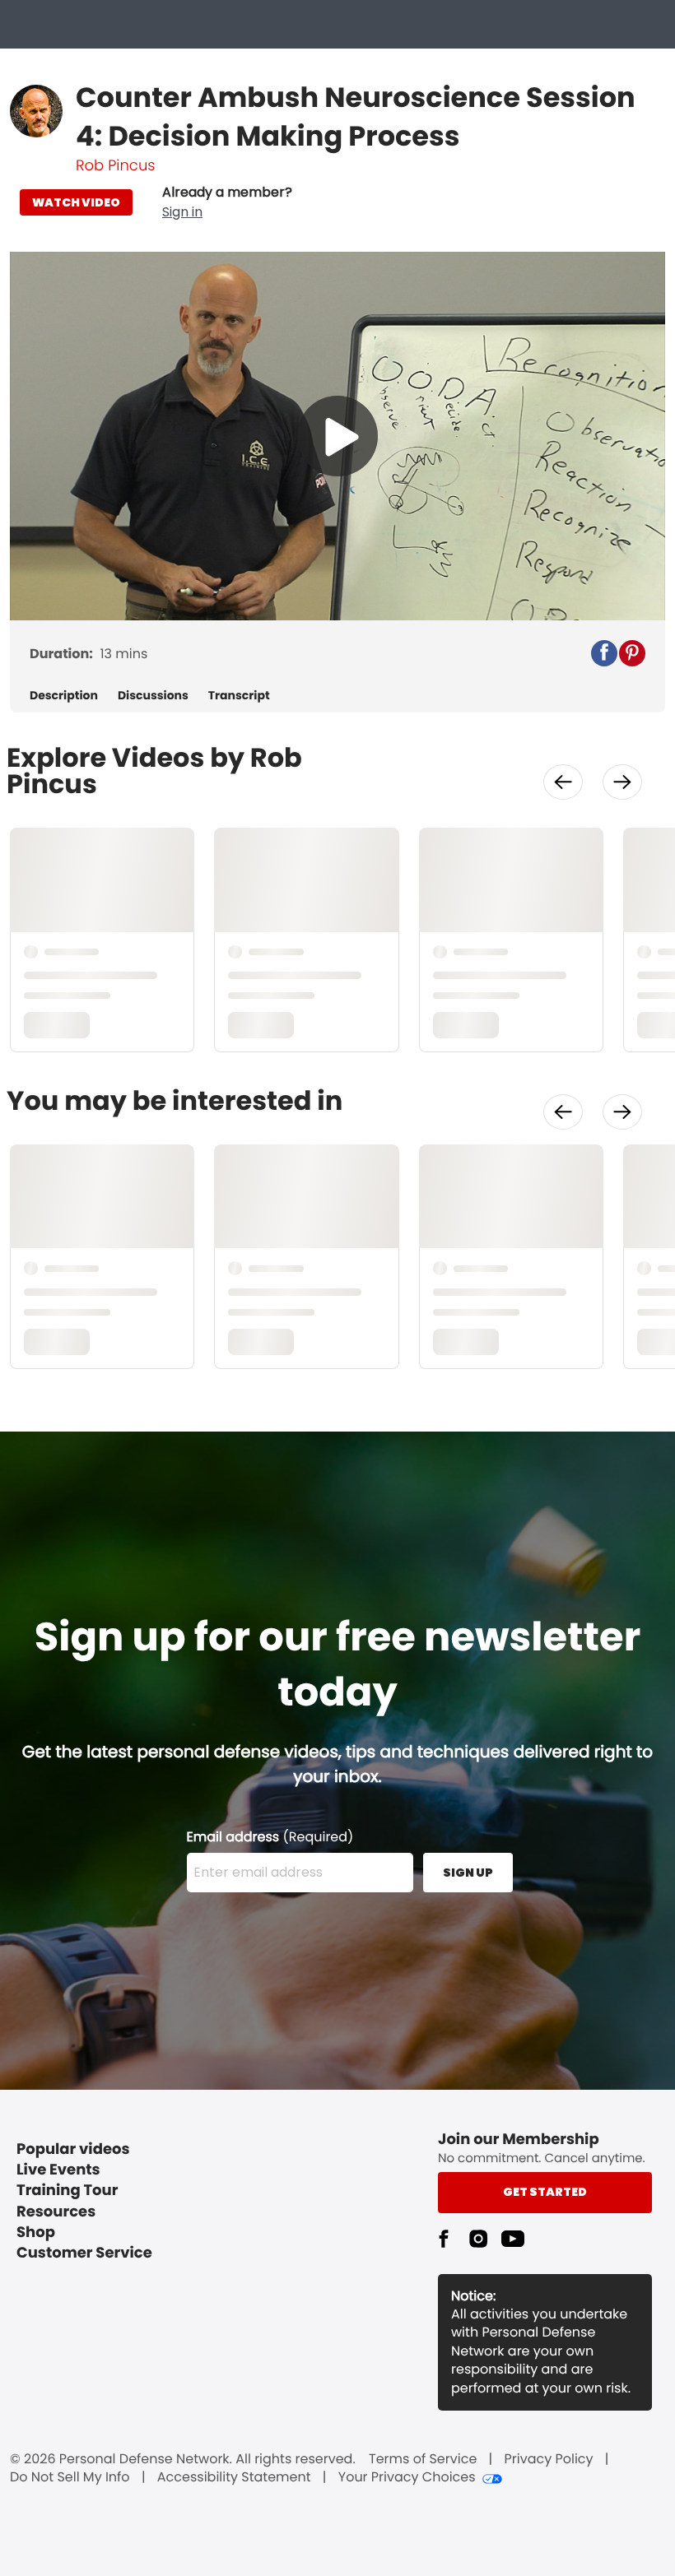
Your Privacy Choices (407, 2477)
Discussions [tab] (153, 696)
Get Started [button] (545, 2192)
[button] (227, 202)
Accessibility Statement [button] (234, 2477)
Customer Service (84, 2253)
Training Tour (67, 2191)
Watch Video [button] (76, 202)
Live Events (58, 2170)
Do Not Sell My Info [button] (70, 2477)
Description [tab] (64, 696)
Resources (56, 2212)
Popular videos (73, 2149)
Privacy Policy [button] (549, 2459)
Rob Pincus (115, 166)
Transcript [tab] (239, 696)
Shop (36, 2233)
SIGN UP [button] (468, 1873)
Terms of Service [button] (423, 2459)
